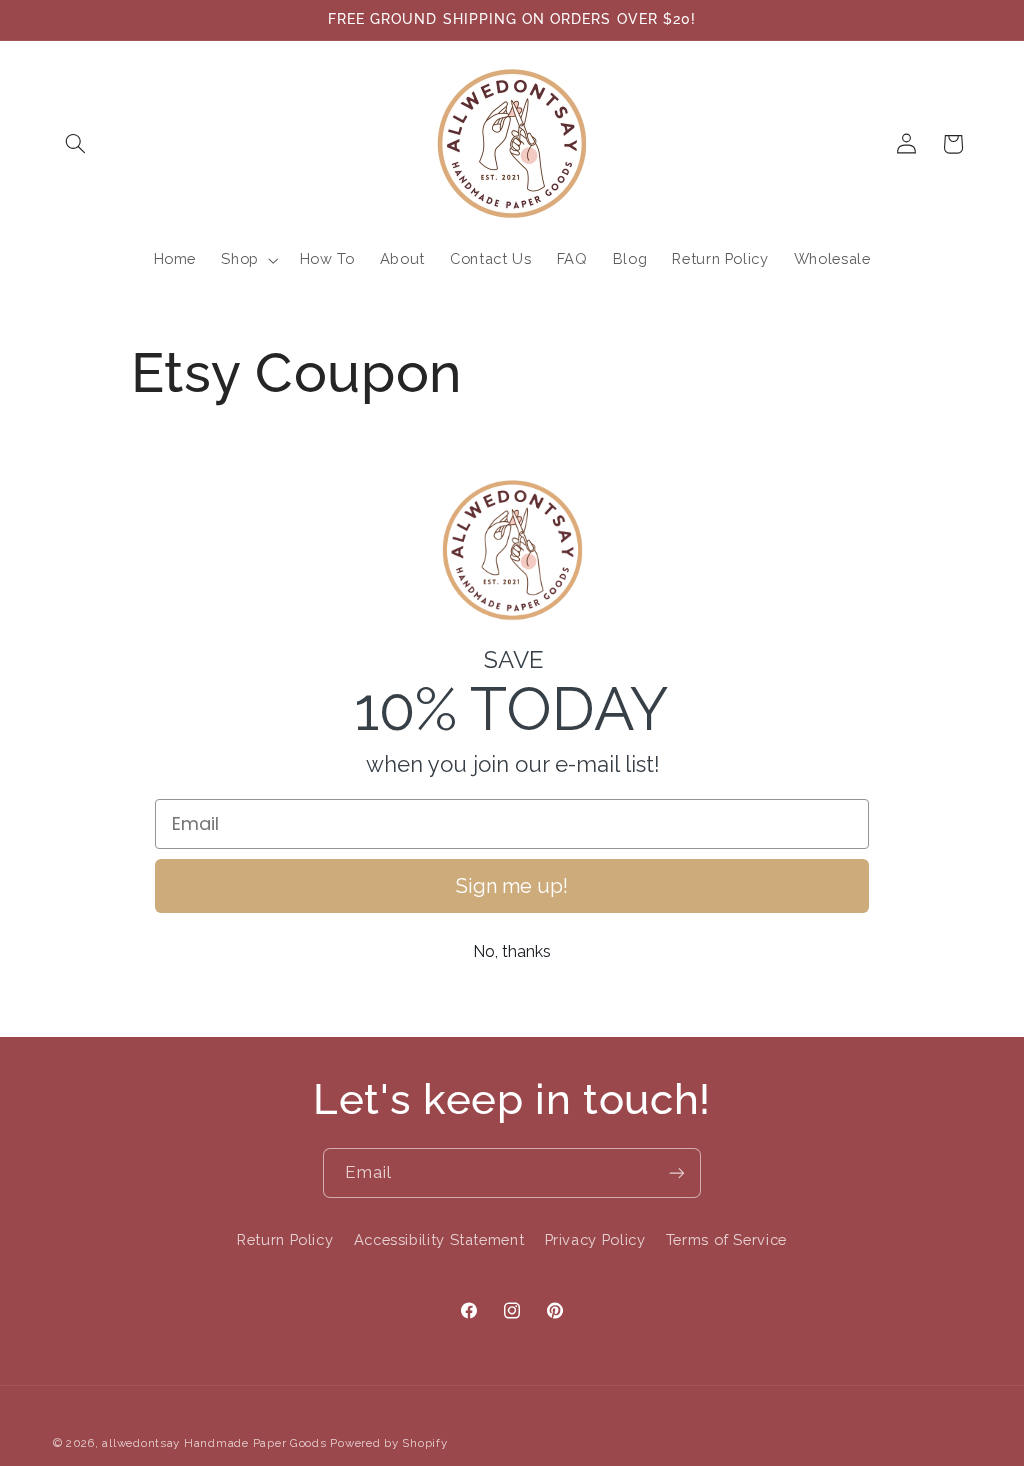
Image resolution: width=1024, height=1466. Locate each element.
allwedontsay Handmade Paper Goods (214, 1443)
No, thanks (512, 951)
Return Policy (285, 1239)
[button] (76, 144)
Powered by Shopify (388, 1443)
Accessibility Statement (439, 1239)
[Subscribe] (677, 1172)
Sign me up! (512, 886)
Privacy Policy (595, 1239)
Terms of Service (726, 1239)
